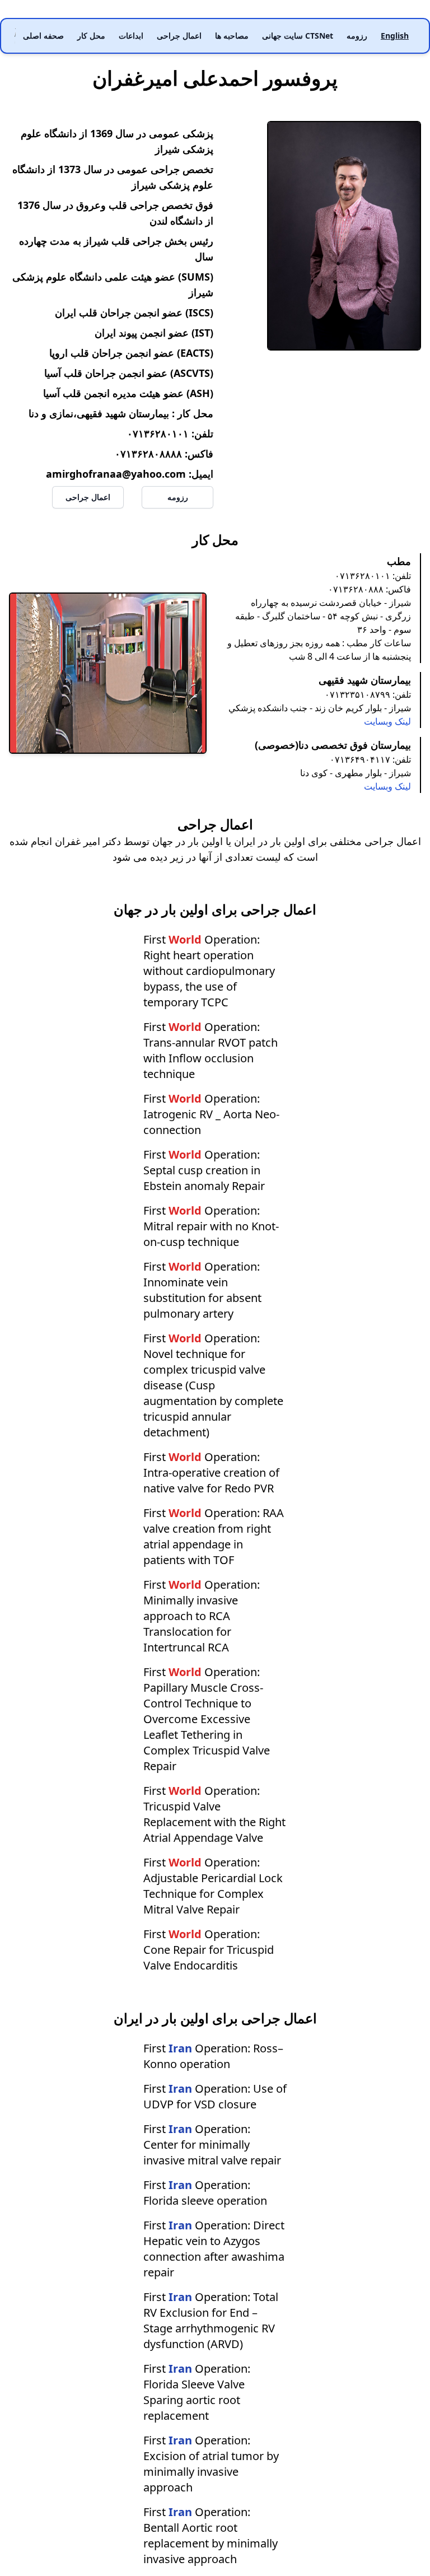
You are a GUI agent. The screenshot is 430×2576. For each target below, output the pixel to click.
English (395, 36)
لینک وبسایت (387, 721)
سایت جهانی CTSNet (298, 36)
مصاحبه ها (232, 36)
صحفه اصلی (43, 36)
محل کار (91, 36)
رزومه (357, 36)
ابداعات (131, 36)
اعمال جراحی (179, 36)
